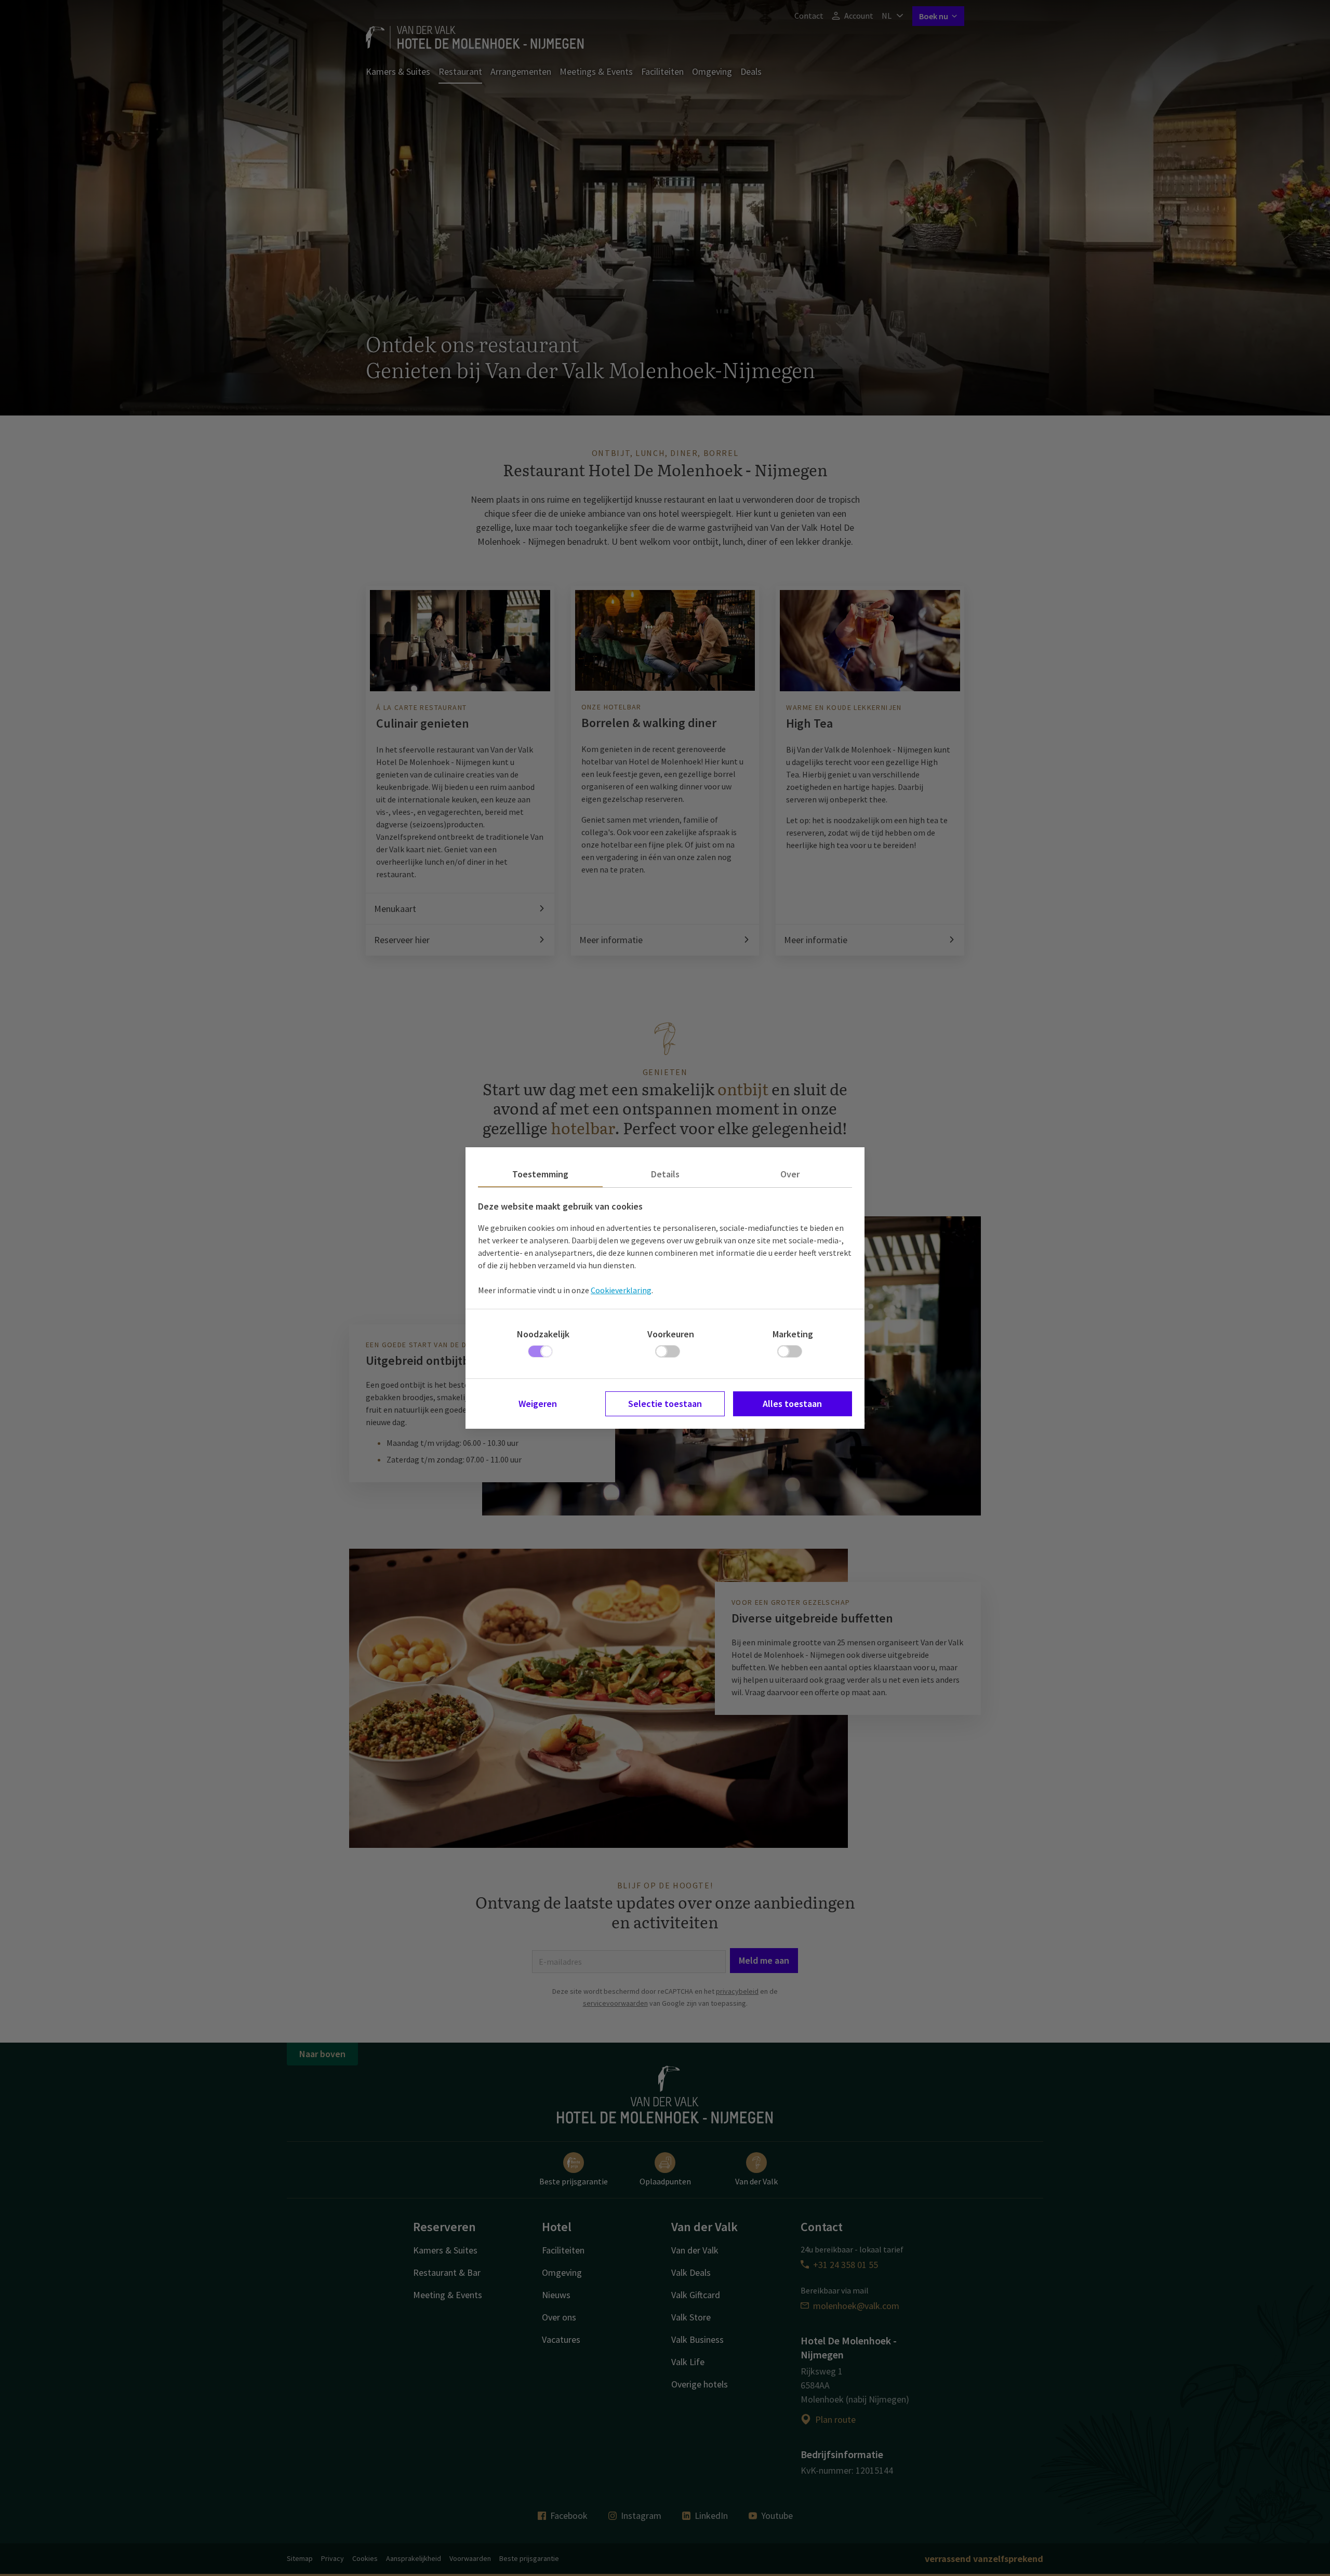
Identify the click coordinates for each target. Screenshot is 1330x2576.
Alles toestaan (792, 1404)
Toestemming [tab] (540, 1174)
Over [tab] (790, 1174)
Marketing (793, 1334)
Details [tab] (665, 1174)
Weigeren (538, 1404)
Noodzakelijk (543, 1334)
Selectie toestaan (665, 1404)
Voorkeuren (671, 1334)
